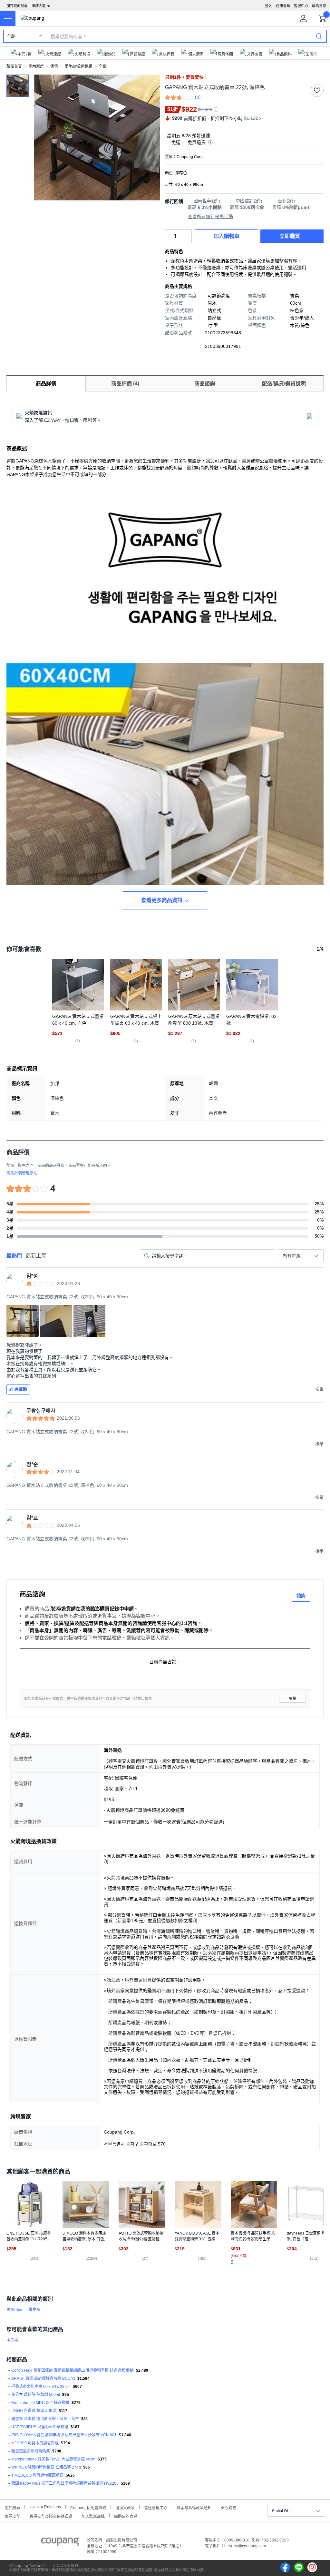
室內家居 (36, 66)
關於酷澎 (12, 2507)
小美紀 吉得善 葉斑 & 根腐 (34, 2411)
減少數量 (188, 233)
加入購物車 (227, 236)
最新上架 (36, 1256)
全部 (11, 36)
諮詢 (301, 1596)
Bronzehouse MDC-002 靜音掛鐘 (40, 2403)
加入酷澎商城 (93, 2516)
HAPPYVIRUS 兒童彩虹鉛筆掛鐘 (40, 2427)
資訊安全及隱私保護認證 (51, 2516)
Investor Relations (45, 2507)
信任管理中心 (156, 2507)
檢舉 (293, 1699)
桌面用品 (14, 2310)
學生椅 (34, 2310)
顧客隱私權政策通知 (194, 2507)
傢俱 (54, 66)
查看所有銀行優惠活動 (210, 217)
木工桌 (12, 2340)
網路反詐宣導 (126, 2516)
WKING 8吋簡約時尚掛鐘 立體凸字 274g (46, 2467)
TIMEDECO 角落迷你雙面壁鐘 (37, 2475)
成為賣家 (319, 6)
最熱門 (14, 1256)
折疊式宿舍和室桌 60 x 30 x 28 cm (41, 2387)
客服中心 (301, 6)
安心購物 (228, 2507)
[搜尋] (319, 36)
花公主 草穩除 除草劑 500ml (36, 2395)
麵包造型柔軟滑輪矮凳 (31, 2451)
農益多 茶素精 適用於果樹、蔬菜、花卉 (45, 2419)
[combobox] (301, 1256)
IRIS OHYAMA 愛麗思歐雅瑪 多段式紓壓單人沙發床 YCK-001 (64, 2435)
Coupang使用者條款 (88, 2507)
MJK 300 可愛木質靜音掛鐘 (35, 2443)
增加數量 (188, 239)
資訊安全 (13, 2516)
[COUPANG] (60, 2543)
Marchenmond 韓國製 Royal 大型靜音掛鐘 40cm (53, 2459)
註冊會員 (283, 6)
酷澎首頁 (14, 66)
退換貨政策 (125, 2507)
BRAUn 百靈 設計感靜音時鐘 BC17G (43, 2378)
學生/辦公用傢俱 (78, 66)
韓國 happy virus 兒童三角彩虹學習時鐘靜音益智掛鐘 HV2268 (65, 2483)
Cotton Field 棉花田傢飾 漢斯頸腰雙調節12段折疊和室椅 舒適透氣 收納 (73, 2370)
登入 (268, 6)
